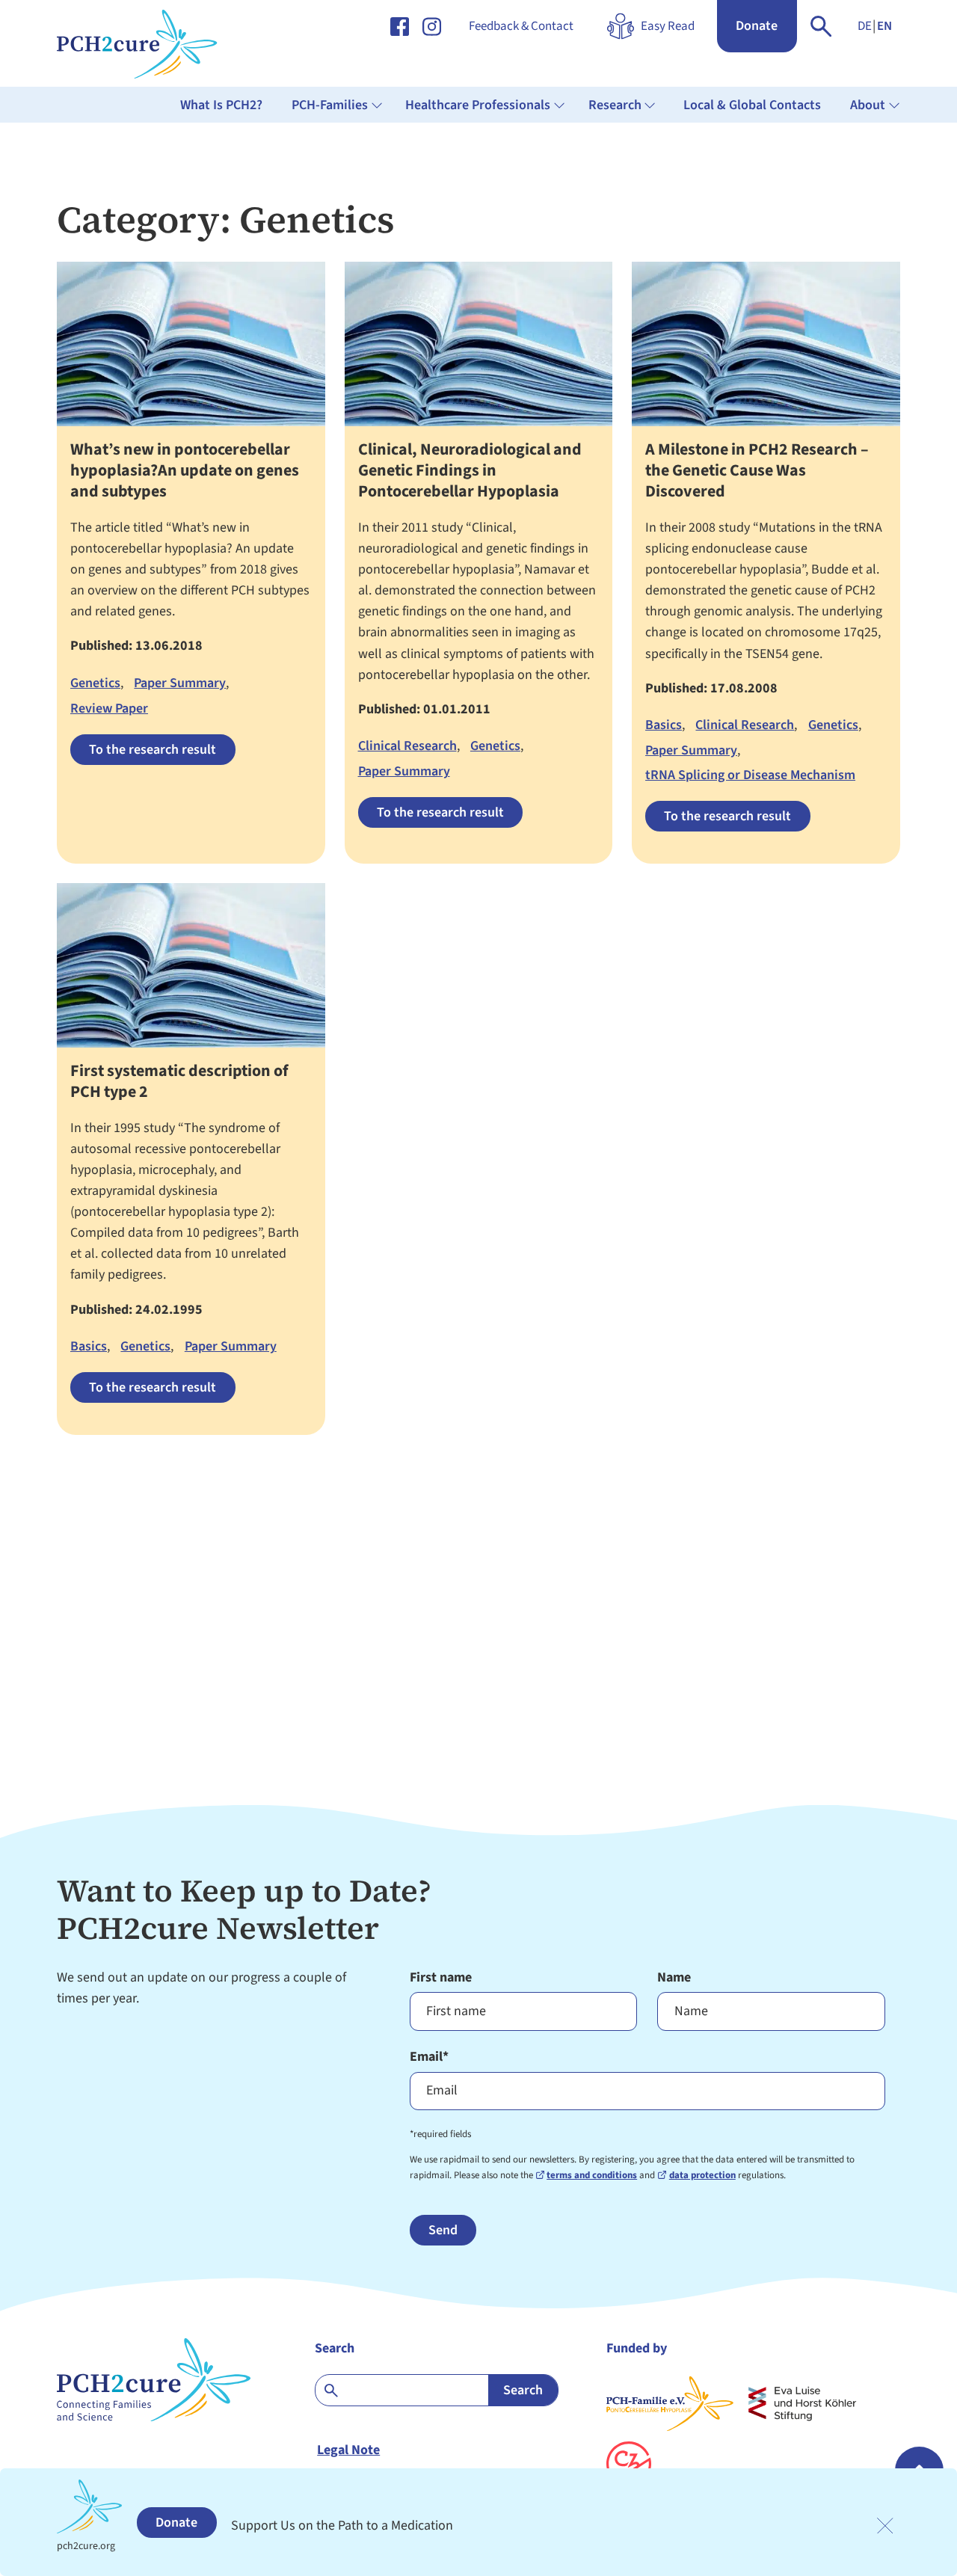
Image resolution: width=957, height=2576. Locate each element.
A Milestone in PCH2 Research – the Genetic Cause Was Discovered (757, 471)
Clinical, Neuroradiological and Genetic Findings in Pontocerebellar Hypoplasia (470, 471)
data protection (702, 2175)
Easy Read (668, 26)
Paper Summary (180, 683)
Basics (664, 725)
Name (674, 1977)
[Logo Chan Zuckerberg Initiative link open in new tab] (629, 2464)
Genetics (95, 683)
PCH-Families (330, 105)
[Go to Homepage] (152, 43)
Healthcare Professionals (478, 105)
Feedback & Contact (521, 26)
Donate (757, 26)
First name (441, 1977)
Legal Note (348, 2450)
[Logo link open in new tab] (802, 2404)
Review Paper (109, 708)
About (868, 105)
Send (443, 2230)
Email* (429, 2057)
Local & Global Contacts (752, 105)
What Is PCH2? (221, 105)
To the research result (153, 750)
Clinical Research (407, 746)
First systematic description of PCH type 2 (179, 1082)
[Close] (885, 2526)
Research (615, 105)
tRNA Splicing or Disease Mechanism (750, 775)
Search (335, 2348)
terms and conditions (592, 2175)
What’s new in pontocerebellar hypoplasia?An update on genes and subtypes (185, 471)
